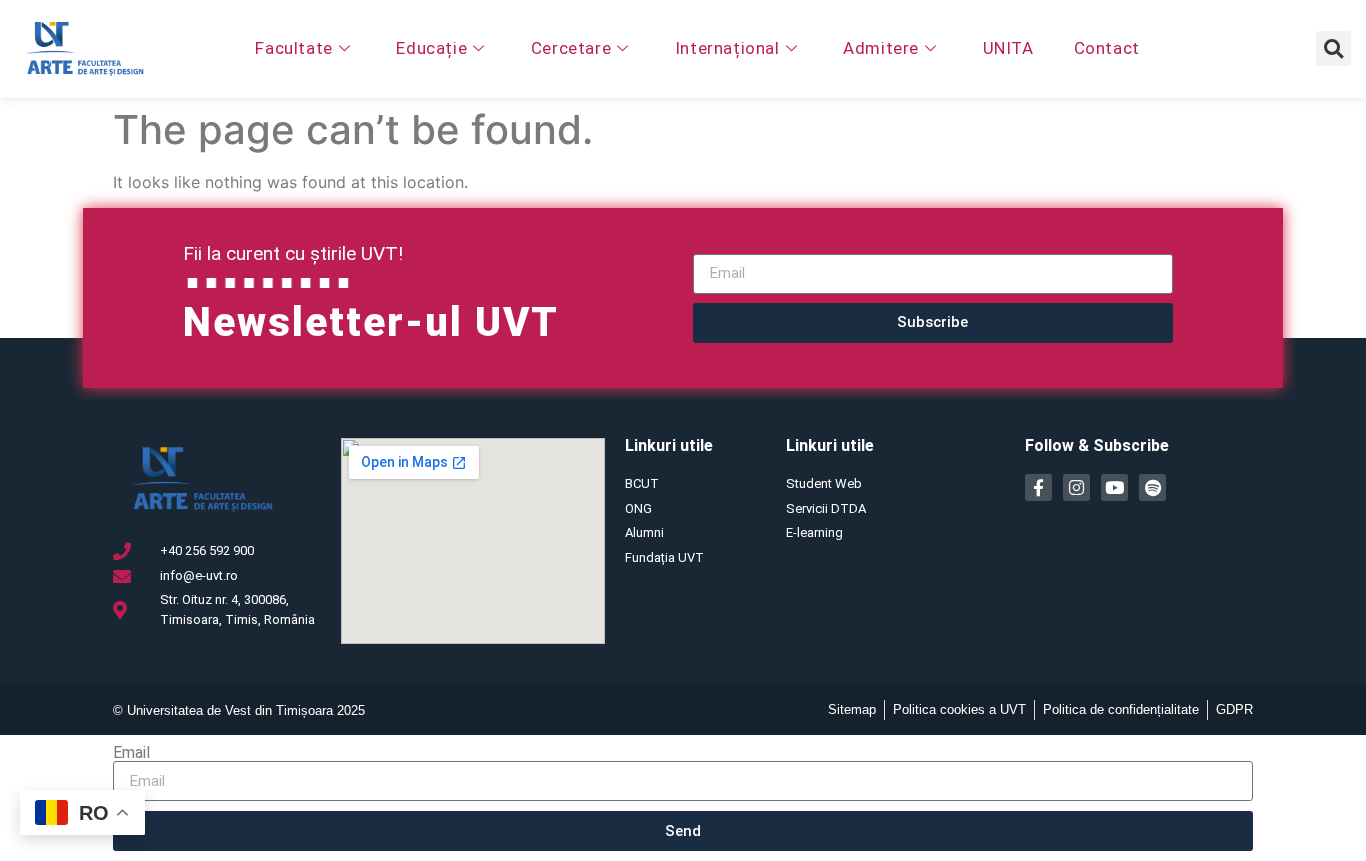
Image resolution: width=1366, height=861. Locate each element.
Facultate (293, 48)
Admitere (881, 48)
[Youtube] (1114, 487)
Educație (431, 48)
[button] (1333, 48)
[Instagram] (1076, 487)
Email (131, 753)
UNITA (1008, 48)
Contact (1107, 48)
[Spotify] (1152, 487)
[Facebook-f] (1038, 487)
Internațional (727, 48)
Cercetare (571, 48)
